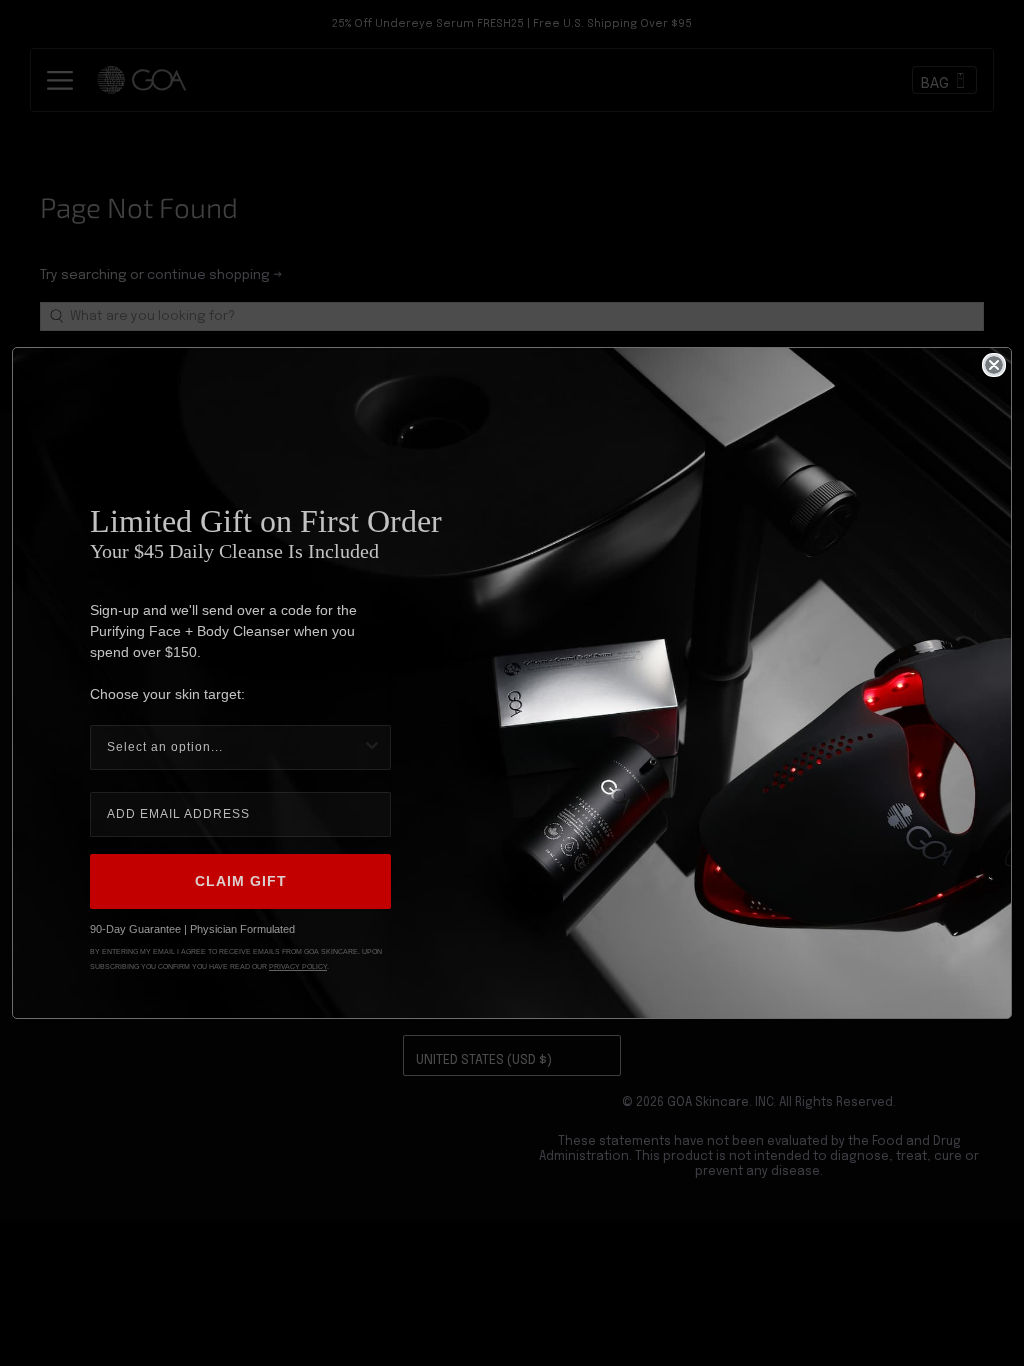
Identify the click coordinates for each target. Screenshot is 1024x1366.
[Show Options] (372, 747)
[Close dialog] (994, 365)
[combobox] (234, 747)
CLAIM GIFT (241, 881)
